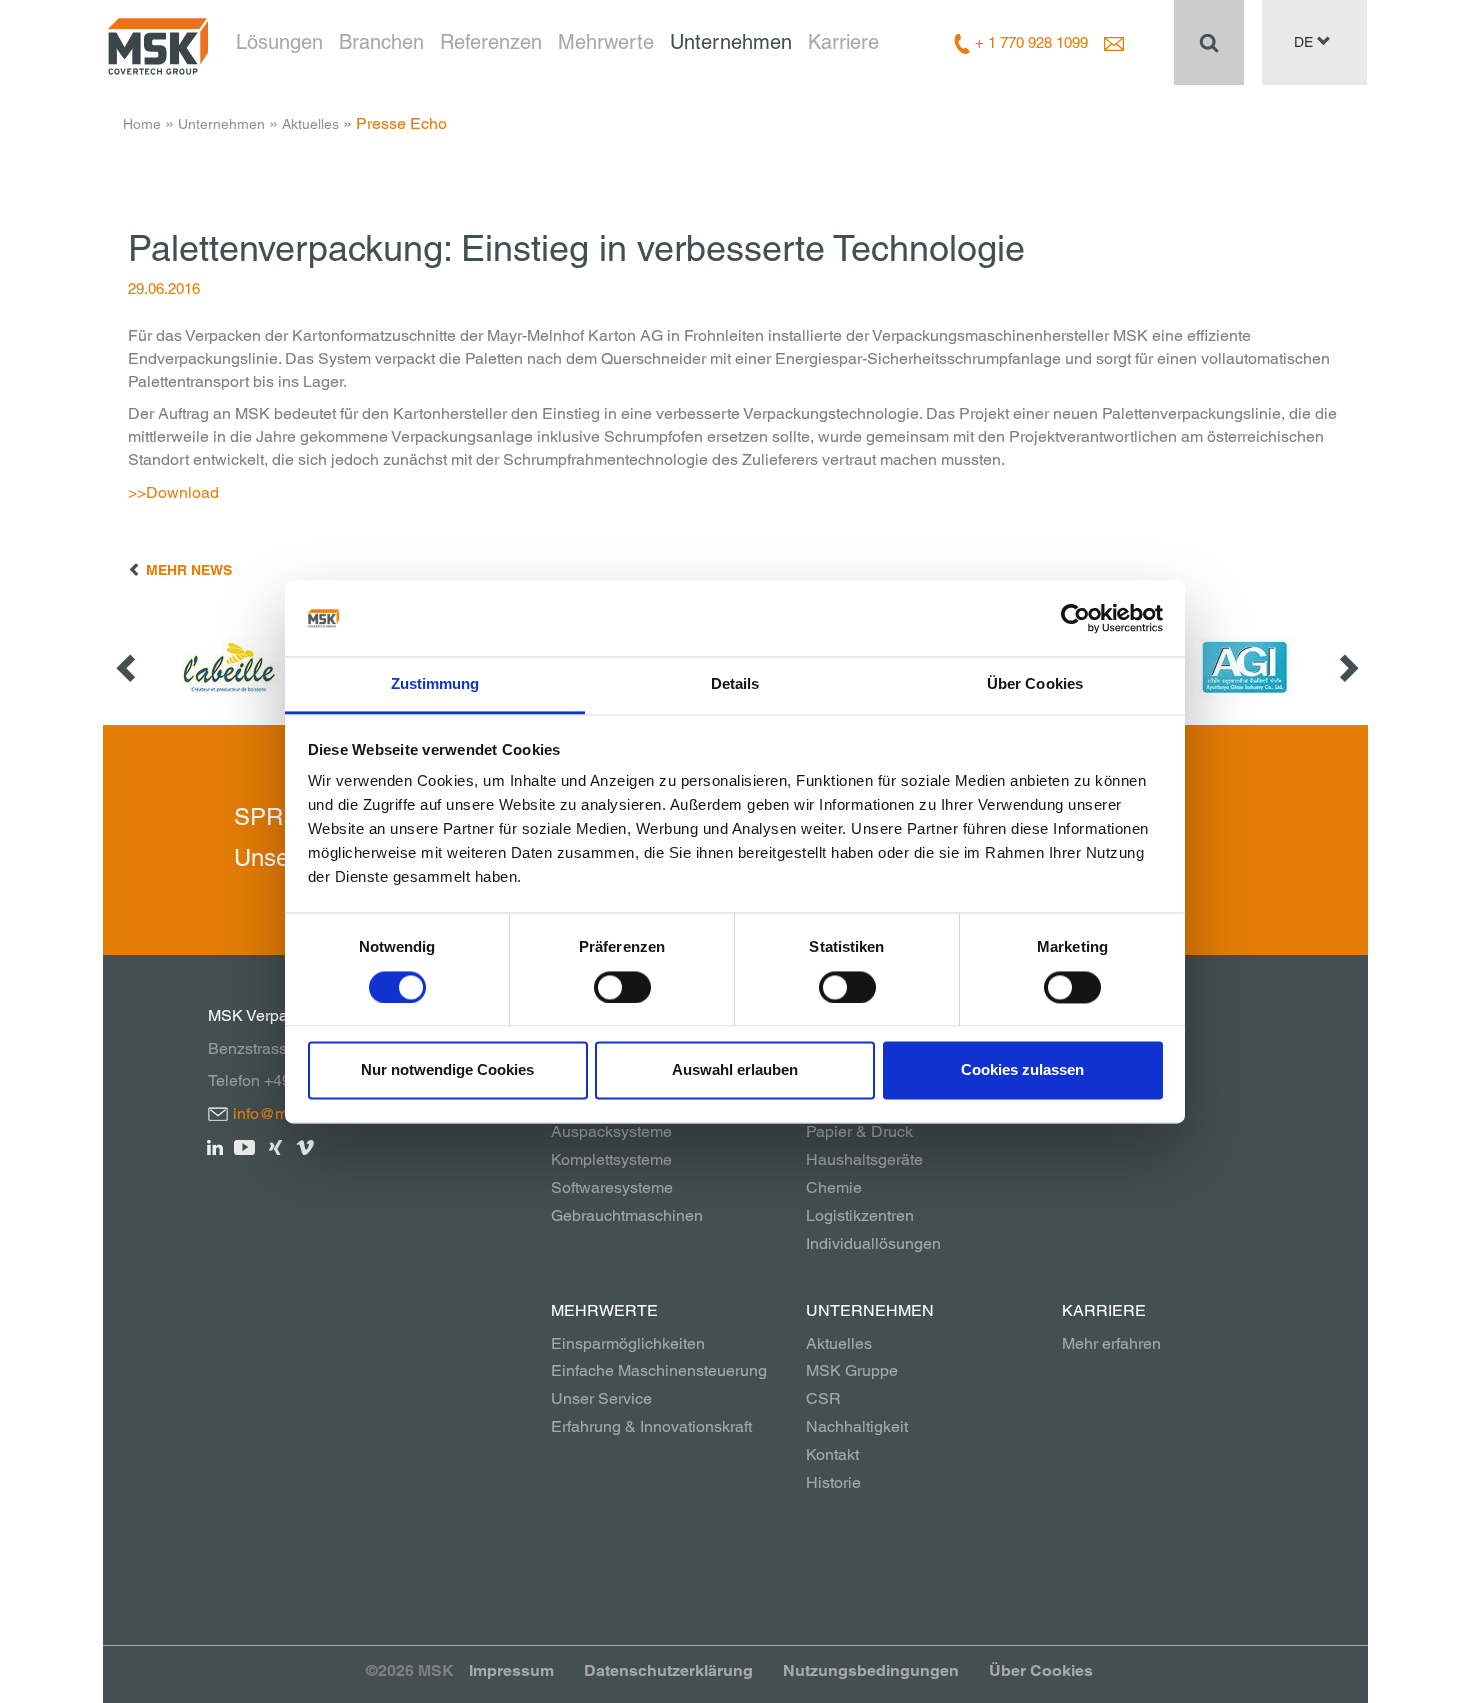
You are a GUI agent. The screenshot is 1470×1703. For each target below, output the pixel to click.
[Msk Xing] (275, 1146)
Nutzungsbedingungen (871, 1670)
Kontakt (832, 1454)
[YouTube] (245, 1146)
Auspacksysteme (611, 1131)
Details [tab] (735, 684)
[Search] (1209, 42)
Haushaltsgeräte (864, 1159)
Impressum (511, 1670)
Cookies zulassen (1022, 1070)
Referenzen (491, 42)
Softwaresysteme (612, 1187)
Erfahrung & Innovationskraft (651, 1426)
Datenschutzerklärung (668, 1670)
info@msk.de (279, 1113)
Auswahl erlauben (735, 1070)
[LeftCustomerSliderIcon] (128, 667)
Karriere (843, 42)
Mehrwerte (606, 42)
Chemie (834, 1187)
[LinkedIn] (215, 1146)
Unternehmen (731, 42)
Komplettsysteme (611, 1159)
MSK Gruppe (852, 1370)
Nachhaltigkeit (857, 1426)
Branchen (381, 42)
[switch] (622, 987)
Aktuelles (310, 124)
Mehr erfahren (1111, 1343)
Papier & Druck (859, 1131)
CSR (823, 1398)
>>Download (173, 492)
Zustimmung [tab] (435, 684)
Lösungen (279, 42)
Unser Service (601, 1398)
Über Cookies (1041, 1670)
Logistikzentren (860, 1215)
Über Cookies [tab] (1035, 684)
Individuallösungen (873, 1243)
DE (1305, 42)
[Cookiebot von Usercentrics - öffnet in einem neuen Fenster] (1075, 618)
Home (142, 124)
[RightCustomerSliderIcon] (1347, 667)
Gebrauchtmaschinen (627, 1215)
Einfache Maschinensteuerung (659, 1370)
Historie (833, 1482)
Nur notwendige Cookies (447, 1070)
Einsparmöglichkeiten (628, 1343)
